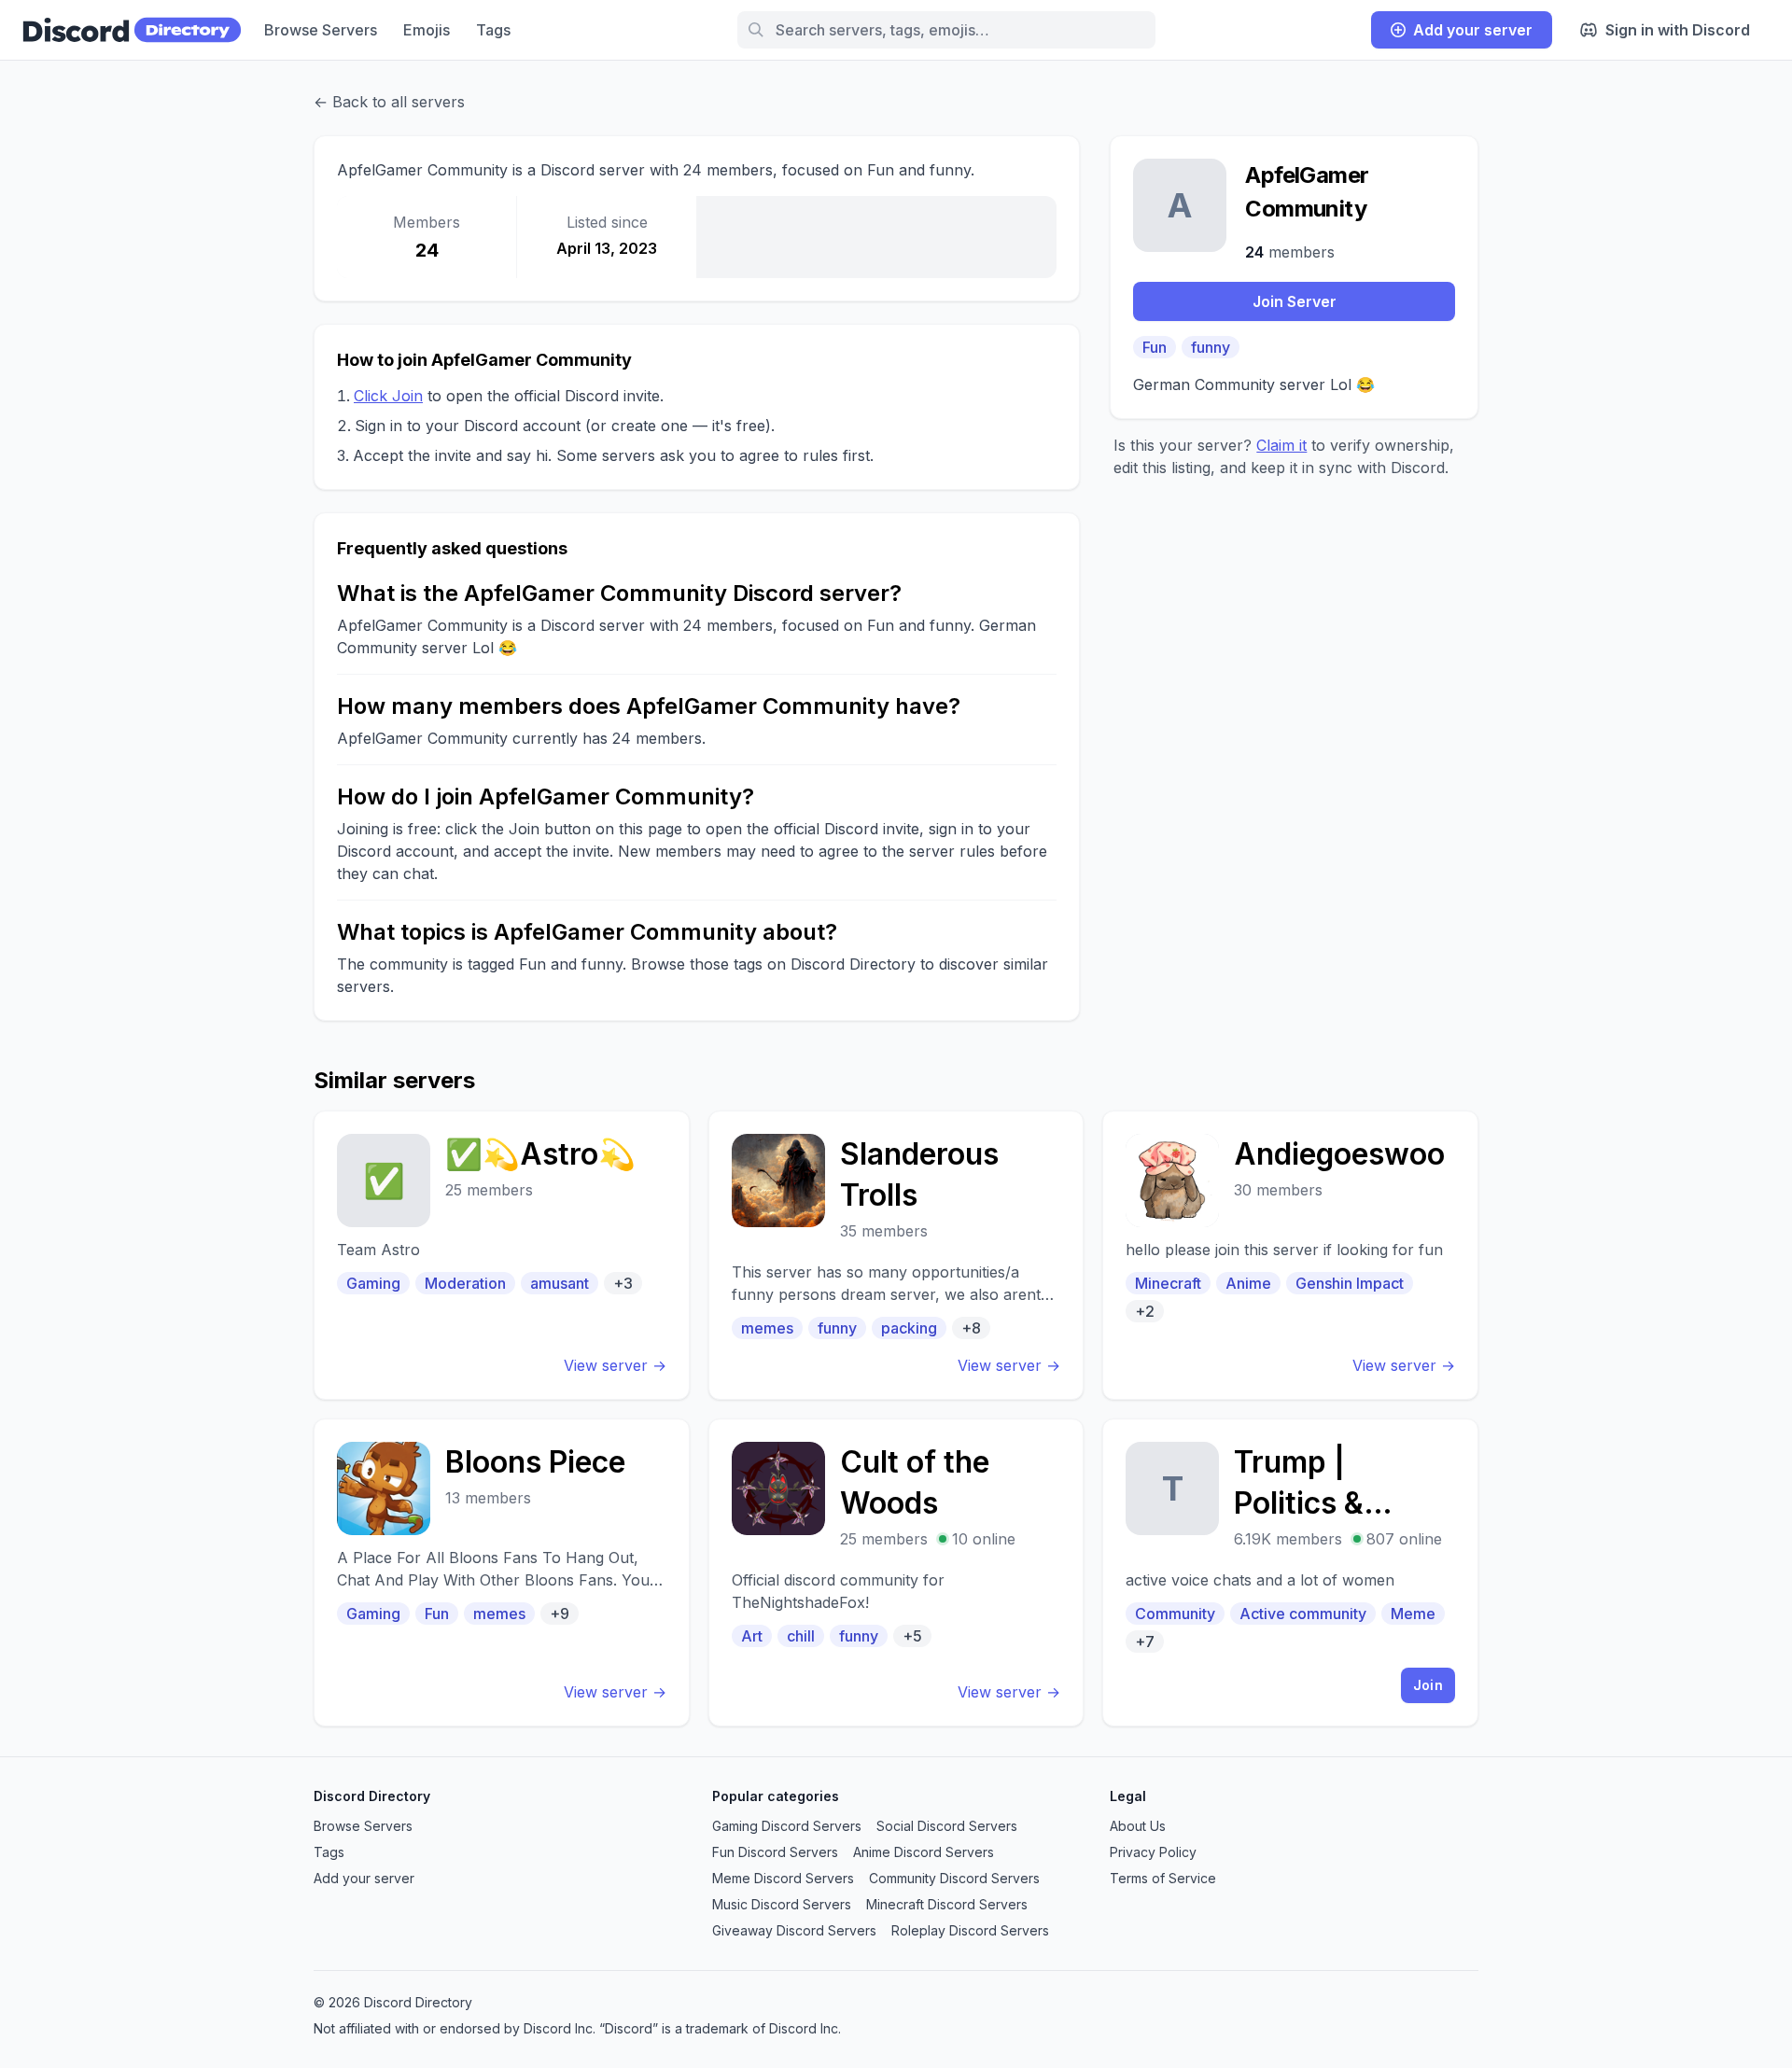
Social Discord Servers (947, 1826)
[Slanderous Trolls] (896, 1255)
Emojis (427, 30)
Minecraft (1168, 1283)
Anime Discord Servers (924, 1852)
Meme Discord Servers (783, 1878)
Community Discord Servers (954, 1878)
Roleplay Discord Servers (970, 1930)
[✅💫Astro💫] (502, 1255)
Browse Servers (321, 30)
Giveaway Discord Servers (794, 1930)
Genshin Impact (1350, 1283)
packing (909, 1328)
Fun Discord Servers (775, 1852)
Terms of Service (1163, 1878)
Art (752, 1636)
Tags (493, 30)
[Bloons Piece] (502, 1572)
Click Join (388, 396)
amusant (560, 1283)
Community (1175, 1614)
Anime (1248, 1283)
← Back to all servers (389, 102)
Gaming (373, 1283)
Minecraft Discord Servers (947, 1904)
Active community (1303, 1614)
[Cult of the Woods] (896, 1572)
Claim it (1281, 445)
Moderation (465, 1283)
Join (1428, 1685)
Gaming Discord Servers (787, 1826)
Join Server (1295, 301)
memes (767, 1328)
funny (1211, 347)
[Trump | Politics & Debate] (1290, 1572)
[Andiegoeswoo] (1290, 1255)
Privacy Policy (1153, 1852)
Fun (1155, 347)
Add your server (1473, 30)
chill (801, 1636)
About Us (1138, 1826)
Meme (1413, 1614)
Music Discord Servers (782, 1904)
